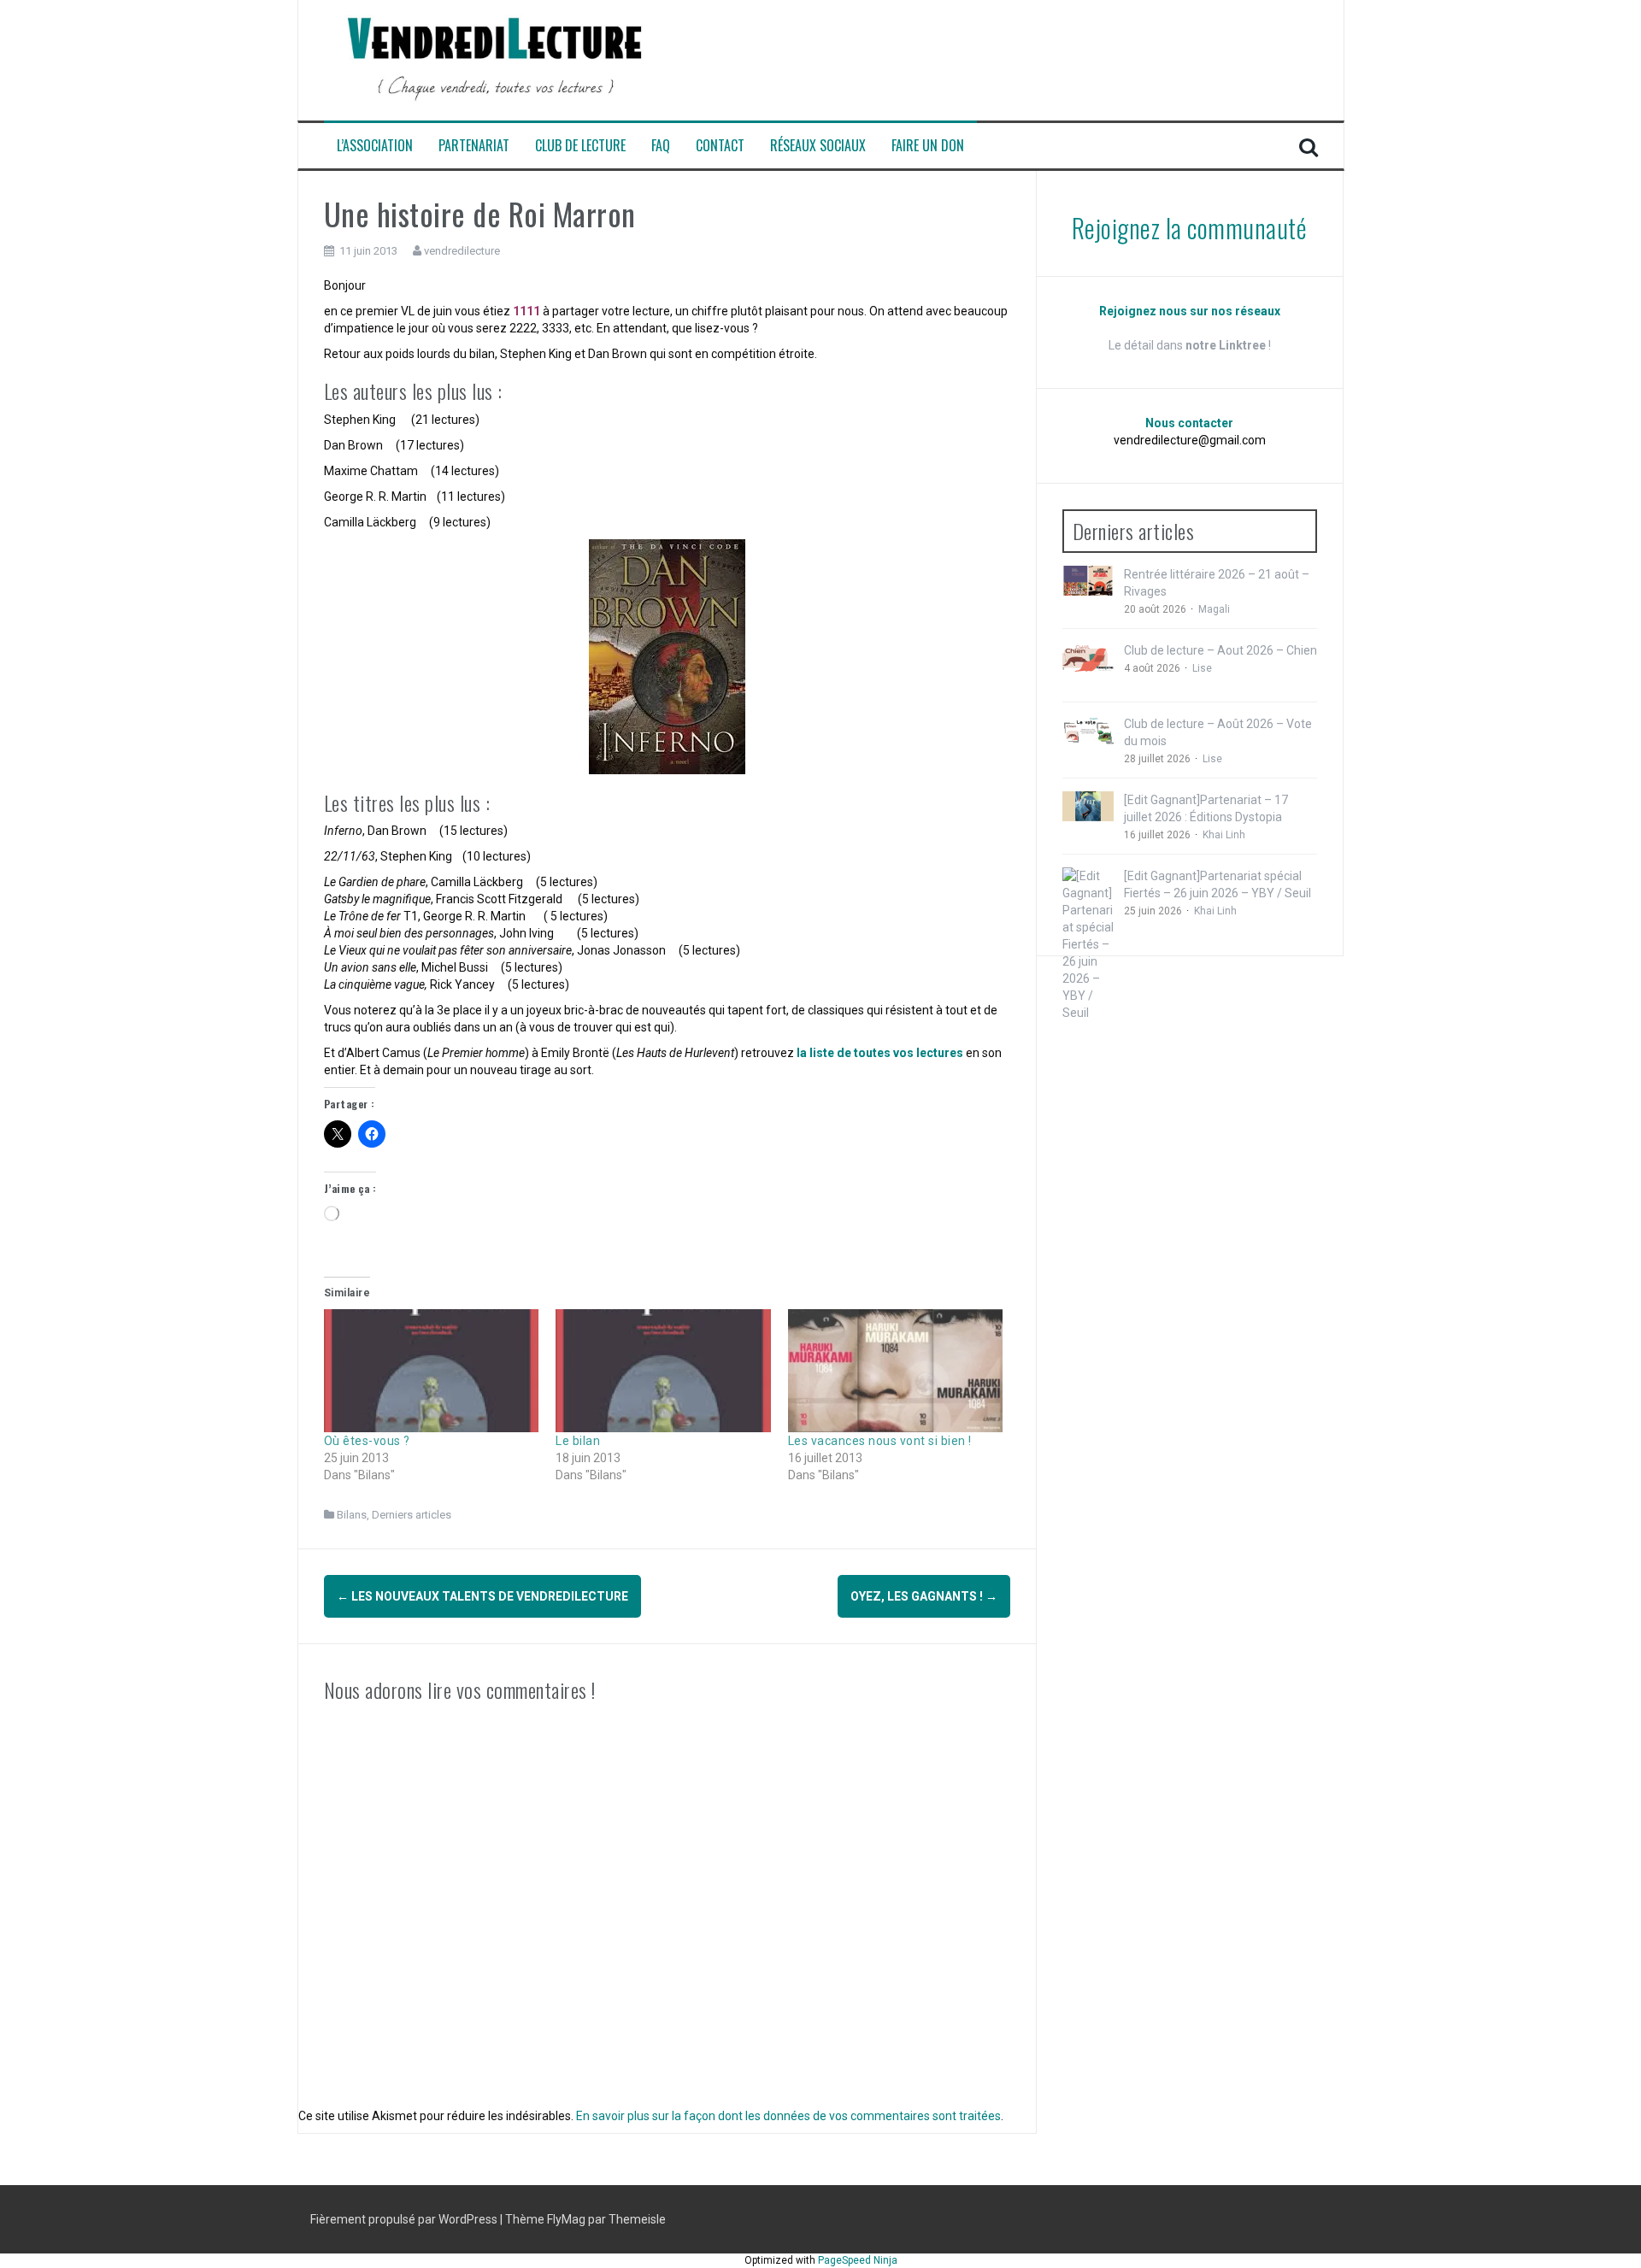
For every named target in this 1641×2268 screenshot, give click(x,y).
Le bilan (578, 1441)
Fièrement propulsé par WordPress (405, 2219)
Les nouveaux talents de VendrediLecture (482, 1596)
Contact (720, 146)
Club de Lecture (580, 146)
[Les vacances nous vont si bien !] (896, 1371)
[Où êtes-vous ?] (432, 1371)
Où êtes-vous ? (367, 1441)
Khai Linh (1224, 835)
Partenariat (474, 146)
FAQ (661, 146)
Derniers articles (412, 1515)
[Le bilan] (663, 1371)
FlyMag (566, 2219)
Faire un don (928, 146)
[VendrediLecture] (495, 59)
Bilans (352, 1515)
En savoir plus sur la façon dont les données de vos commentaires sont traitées (788, 2116)
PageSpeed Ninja (858, 2260)
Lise (1202, 668)
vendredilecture (462, 251)
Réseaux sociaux (818, 146)
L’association (375, 146)
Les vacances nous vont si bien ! (880, 1441)
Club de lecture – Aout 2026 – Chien (1220, 650)
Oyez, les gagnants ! (924, 1596)
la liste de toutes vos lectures (880, 1053)
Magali (1214, 609)
